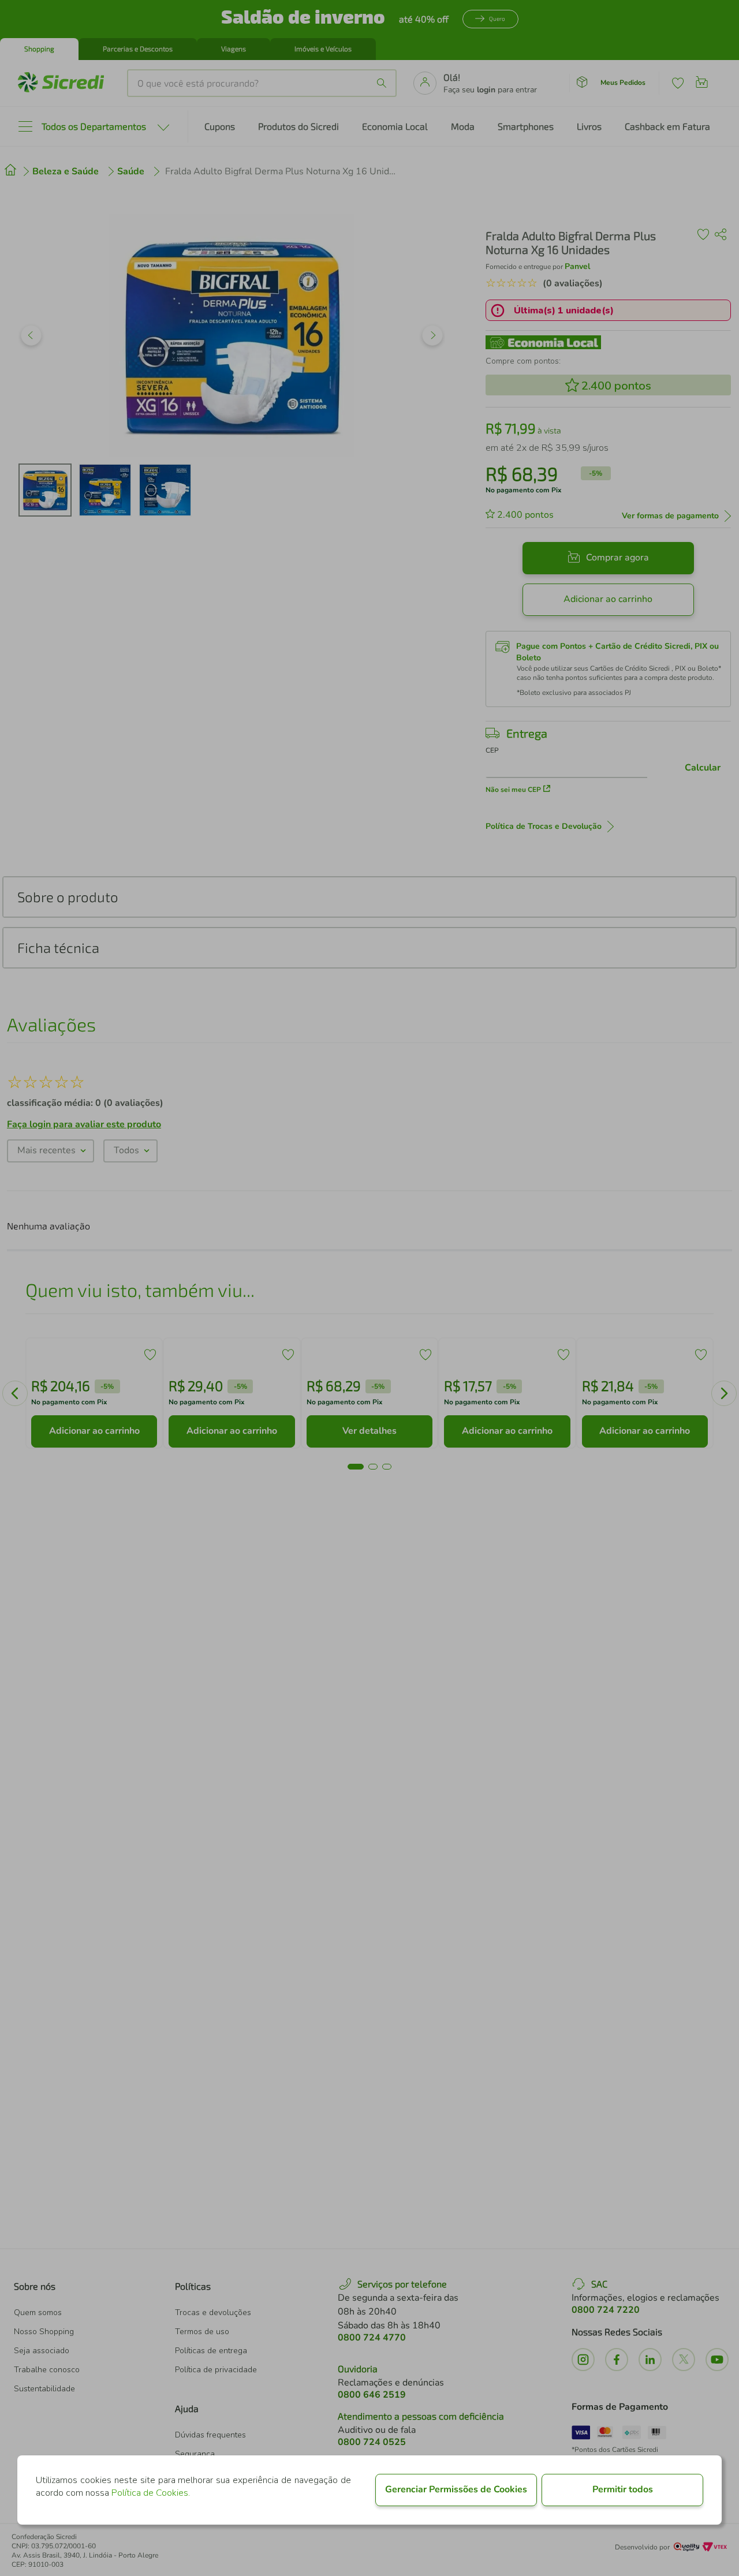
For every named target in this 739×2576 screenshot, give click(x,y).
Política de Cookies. (151, 2493)
